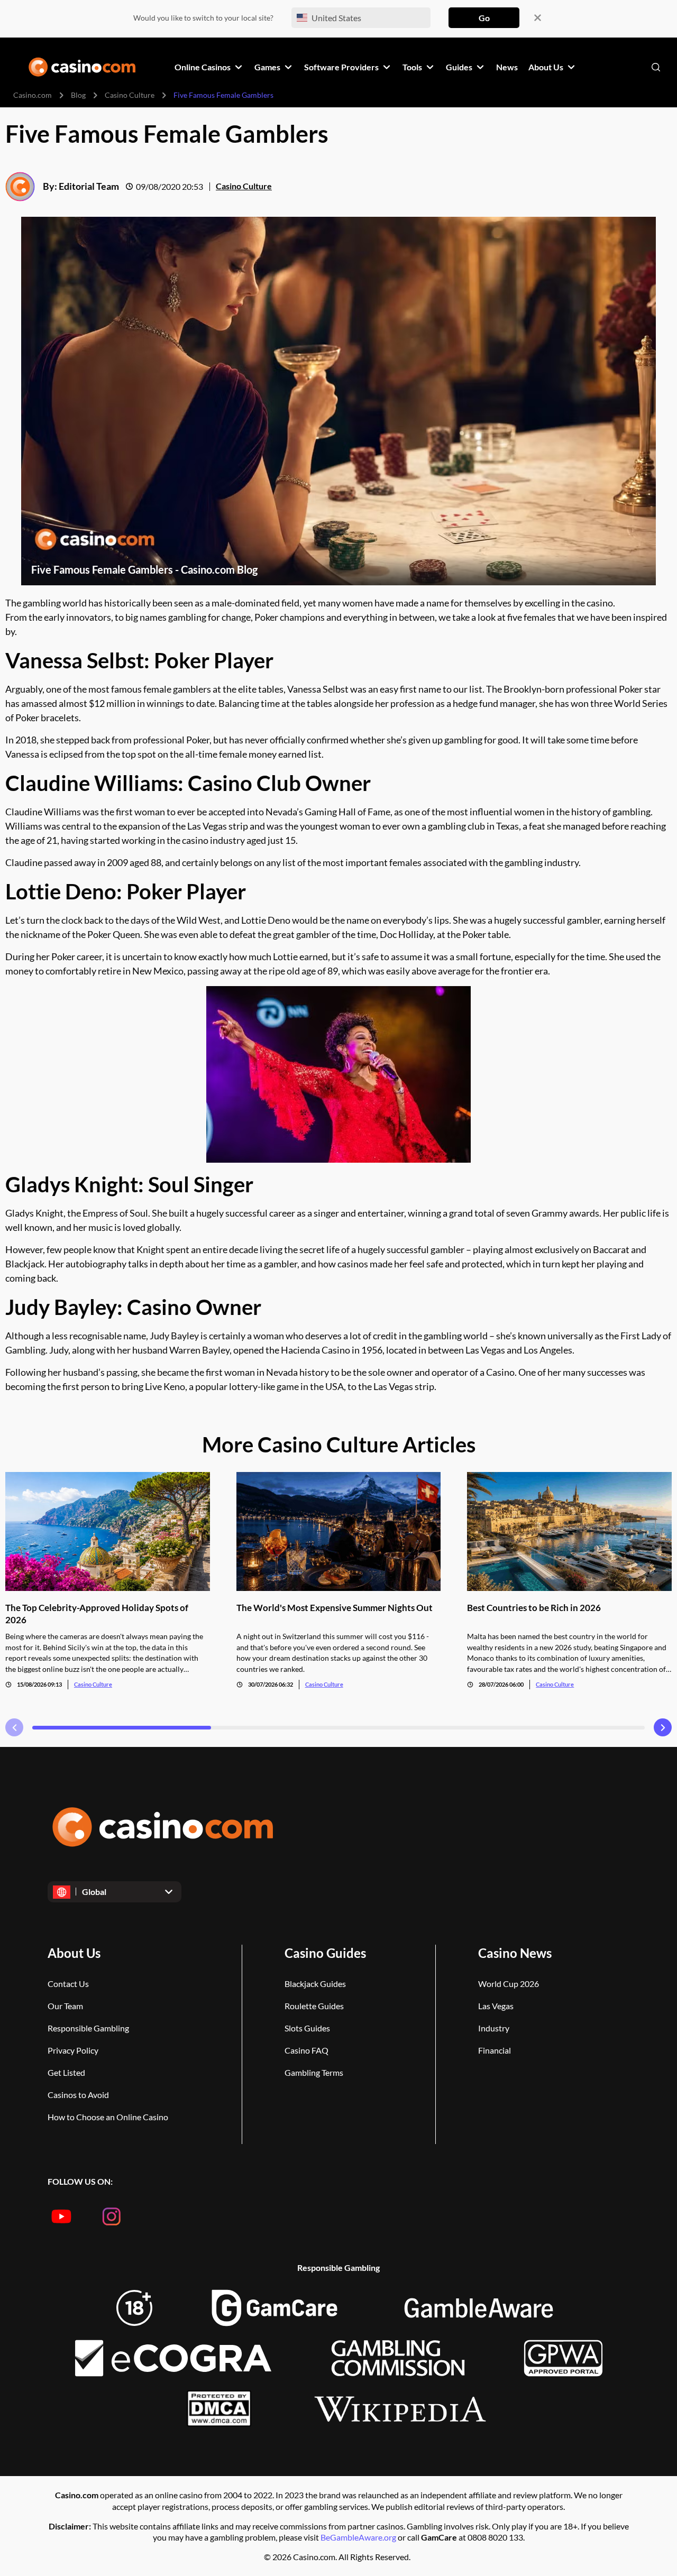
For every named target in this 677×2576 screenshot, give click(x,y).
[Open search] (656, 67)
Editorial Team (89, 186)
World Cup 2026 (509, 1984)
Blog (78, 95)
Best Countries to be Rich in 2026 (534, 1608)
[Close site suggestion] (538, 18)
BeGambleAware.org (359, 2537)
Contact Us (68, 1984)
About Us (74, 1953)
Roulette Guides (314, 2006)
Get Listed (66, 2072)
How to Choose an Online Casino (108, 2117)
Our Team (65, 2006)
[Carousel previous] (14, 1727)
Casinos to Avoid (78, 2095)
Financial (495, 2050)
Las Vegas (496, 2006)
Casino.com (33, 95)
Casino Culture (130, 95)
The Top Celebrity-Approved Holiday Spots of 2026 (97, 1614)
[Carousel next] (663, 1727)
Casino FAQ (307, 2050)
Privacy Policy (73, 2050)
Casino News (515, 1953)
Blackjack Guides (315, 1984)
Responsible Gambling (88, 2028)
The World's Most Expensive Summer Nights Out (335, 1608)
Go (484, 18)
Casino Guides (325, 1953)
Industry (494, 2028)
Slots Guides (307, 2028)
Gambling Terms (314, 2072)
